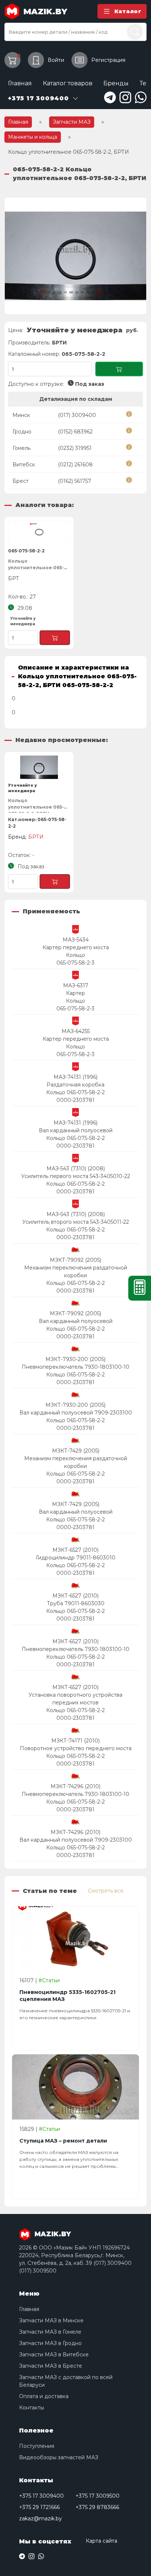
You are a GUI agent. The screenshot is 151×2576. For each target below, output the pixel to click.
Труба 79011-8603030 (76, 1603)
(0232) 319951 (75, 448)
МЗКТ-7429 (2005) (76, 1451)
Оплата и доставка (44, 2396)
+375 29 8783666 (97, 2507)
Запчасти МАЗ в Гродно (50, 2343)
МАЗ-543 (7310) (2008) (76, 1168)
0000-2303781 (75, 1100)
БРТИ (59, 343)
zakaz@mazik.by (40, 2519)
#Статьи (49, 1980)
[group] (75, 256)
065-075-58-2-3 (75, 963)
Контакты (32, 2408)
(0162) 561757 (75, 481)
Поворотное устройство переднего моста (76, 1748)
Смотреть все (106, 1891)
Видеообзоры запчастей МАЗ (59, 2457)
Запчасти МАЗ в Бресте (51, 2366)
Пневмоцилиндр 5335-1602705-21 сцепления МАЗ (67, 1996)
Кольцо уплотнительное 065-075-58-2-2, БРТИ (36, 805)
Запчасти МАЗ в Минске (51, 2320)
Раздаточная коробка (75, 1085)
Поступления (37, 2446)
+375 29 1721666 (39, 2507)
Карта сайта (102, 2541)
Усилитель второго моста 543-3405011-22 (76, 1222)
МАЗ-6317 (76, 985)
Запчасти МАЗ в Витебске (54, 2355)
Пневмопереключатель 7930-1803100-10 (75, 1367)
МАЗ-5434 (76, 940)
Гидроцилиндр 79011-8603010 (76, 1558)
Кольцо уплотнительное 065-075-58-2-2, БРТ (36, 565)
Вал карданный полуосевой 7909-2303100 (76, 1413)
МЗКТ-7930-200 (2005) (75, 1359)
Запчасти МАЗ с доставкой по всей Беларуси (66, 2381)
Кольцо (75, 955)
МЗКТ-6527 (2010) (75, 1550)
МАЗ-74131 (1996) (75, 1077)
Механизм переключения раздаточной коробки (76, 1272)
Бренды (116, 83)
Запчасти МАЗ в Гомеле (50, 2332)
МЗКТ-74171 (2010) (75, 1741)
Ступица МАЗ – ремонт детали (63, 2141)
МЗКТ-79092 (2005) (75, 1260)
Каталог (128, 11)
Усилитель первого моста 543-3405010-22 (76, 1176)
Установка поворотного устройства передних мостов (75, 1699)
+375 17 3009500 (97, 2496)
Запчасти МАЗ (72, 122)
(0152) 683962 (75, 432)
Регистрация (108, 60)
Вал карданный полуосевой (76, 1130)
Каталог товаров (68, 83)
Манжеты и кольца (33, 137)
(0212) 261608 (75, 465)
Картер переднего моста (76, 947)
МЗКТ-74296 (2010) (75, 1786)
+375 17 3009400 (41, 2496)
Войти (56, 60)
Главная (20, 83)
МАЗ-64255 (76, 1031)
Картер (75, 993)
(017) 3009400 (77, 415)
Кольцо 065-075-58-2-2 (75, 1092)
